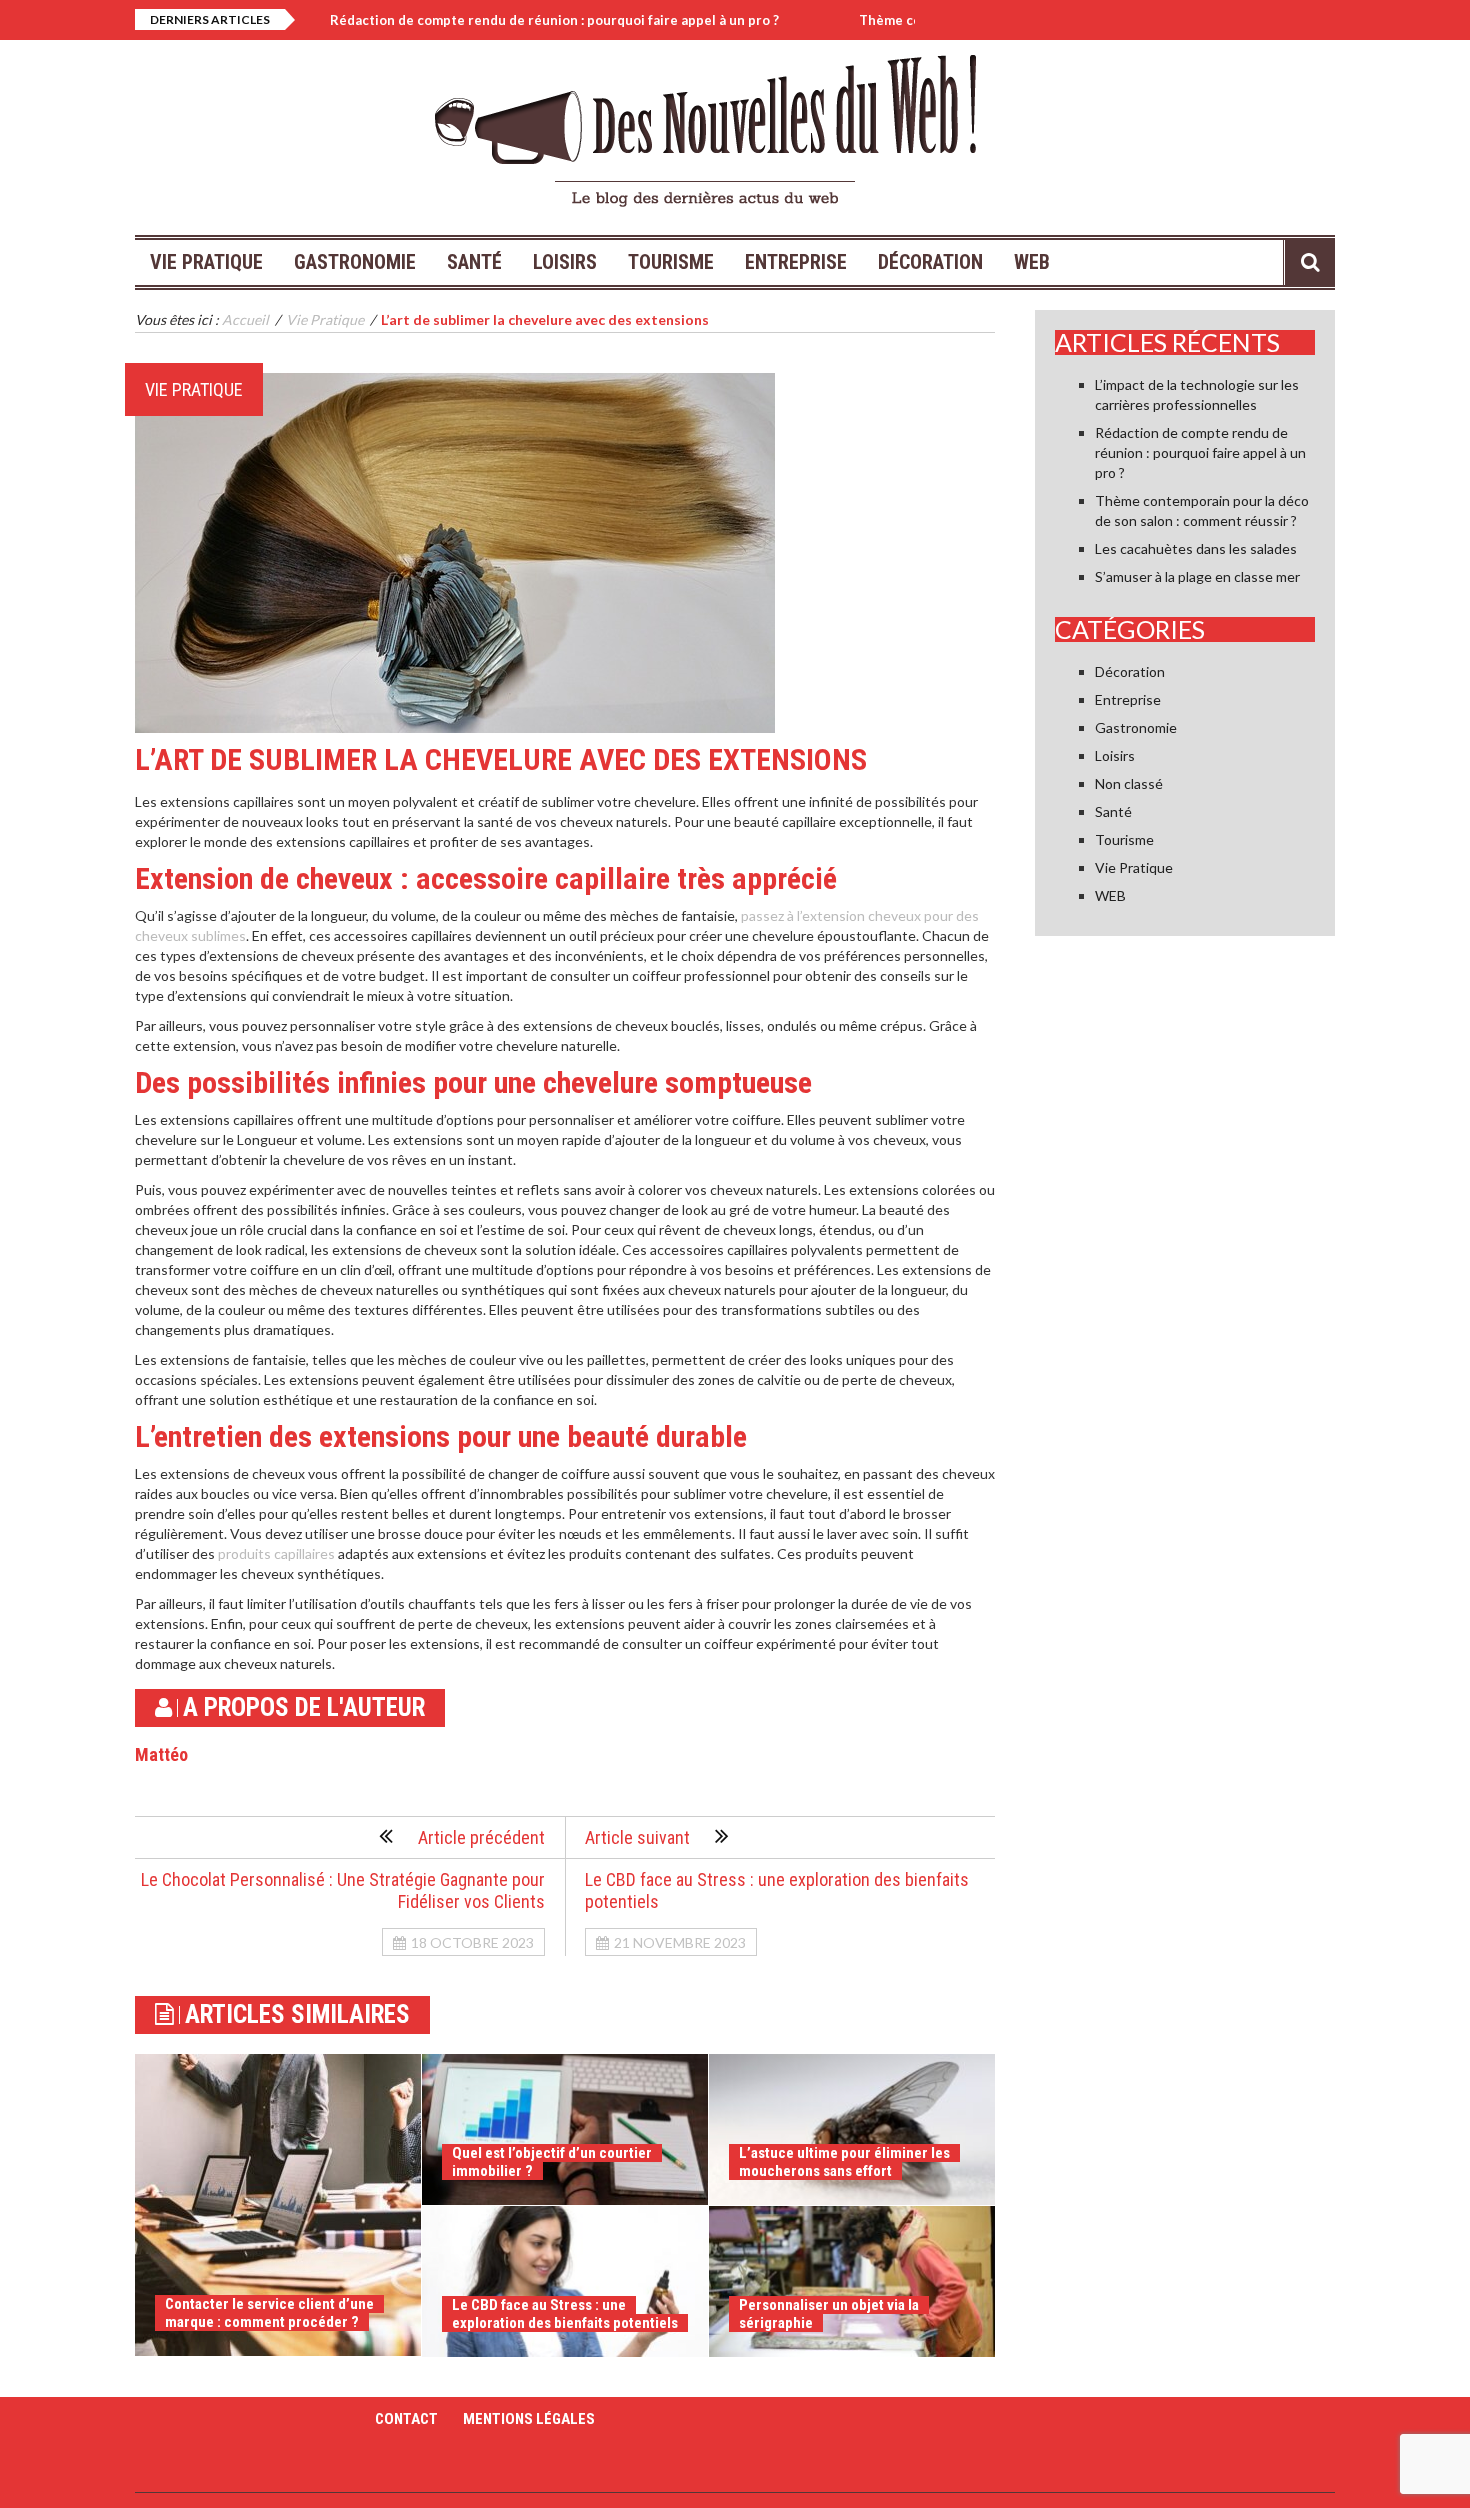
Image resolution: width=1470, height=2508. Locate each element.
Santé (474, 262)
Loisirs (565, 262)
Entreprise (796, 262)
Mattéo (161, 1754)
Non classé (1129, 783)
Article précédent (481, 1837)
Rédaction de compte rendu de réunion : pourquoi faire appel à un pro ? (490, 20)
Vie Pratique (206, 262)
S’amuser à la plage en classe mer (1197, 576)
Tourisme (671, 262)
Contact (406, 2419)
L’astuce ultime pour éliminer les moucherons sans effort (844, 2162)
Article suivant (637, 1837)
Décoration (930, 262)
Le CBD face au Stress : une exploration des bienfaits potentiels (565, 2314)
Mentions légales (529, 2419)
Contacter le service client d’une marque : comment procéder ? (269, 2313)
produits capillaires (276, 1553)
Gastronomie (355, 262)
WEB (1032, 262)
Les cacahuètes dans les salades (1196, 548)
